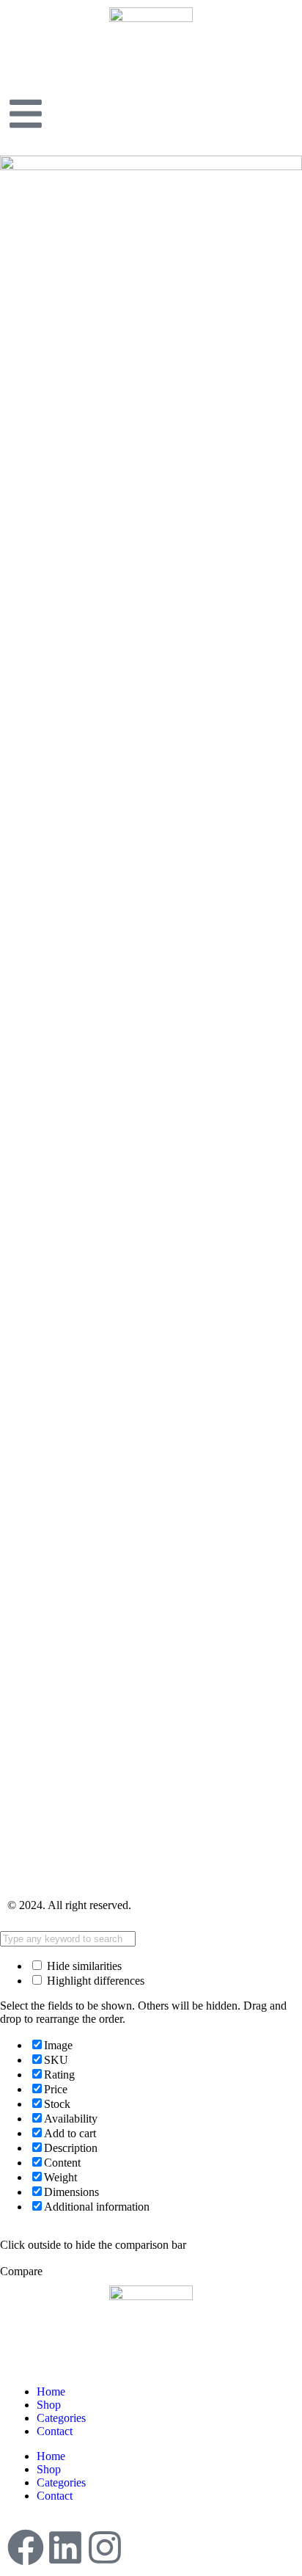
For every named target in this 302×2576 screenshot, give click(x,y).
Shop (49, 2405)
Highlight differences (94, 1981)
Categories (61, 2418)
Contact (55, 2431)
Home (51, 2391)
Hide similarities (83, 1966)
